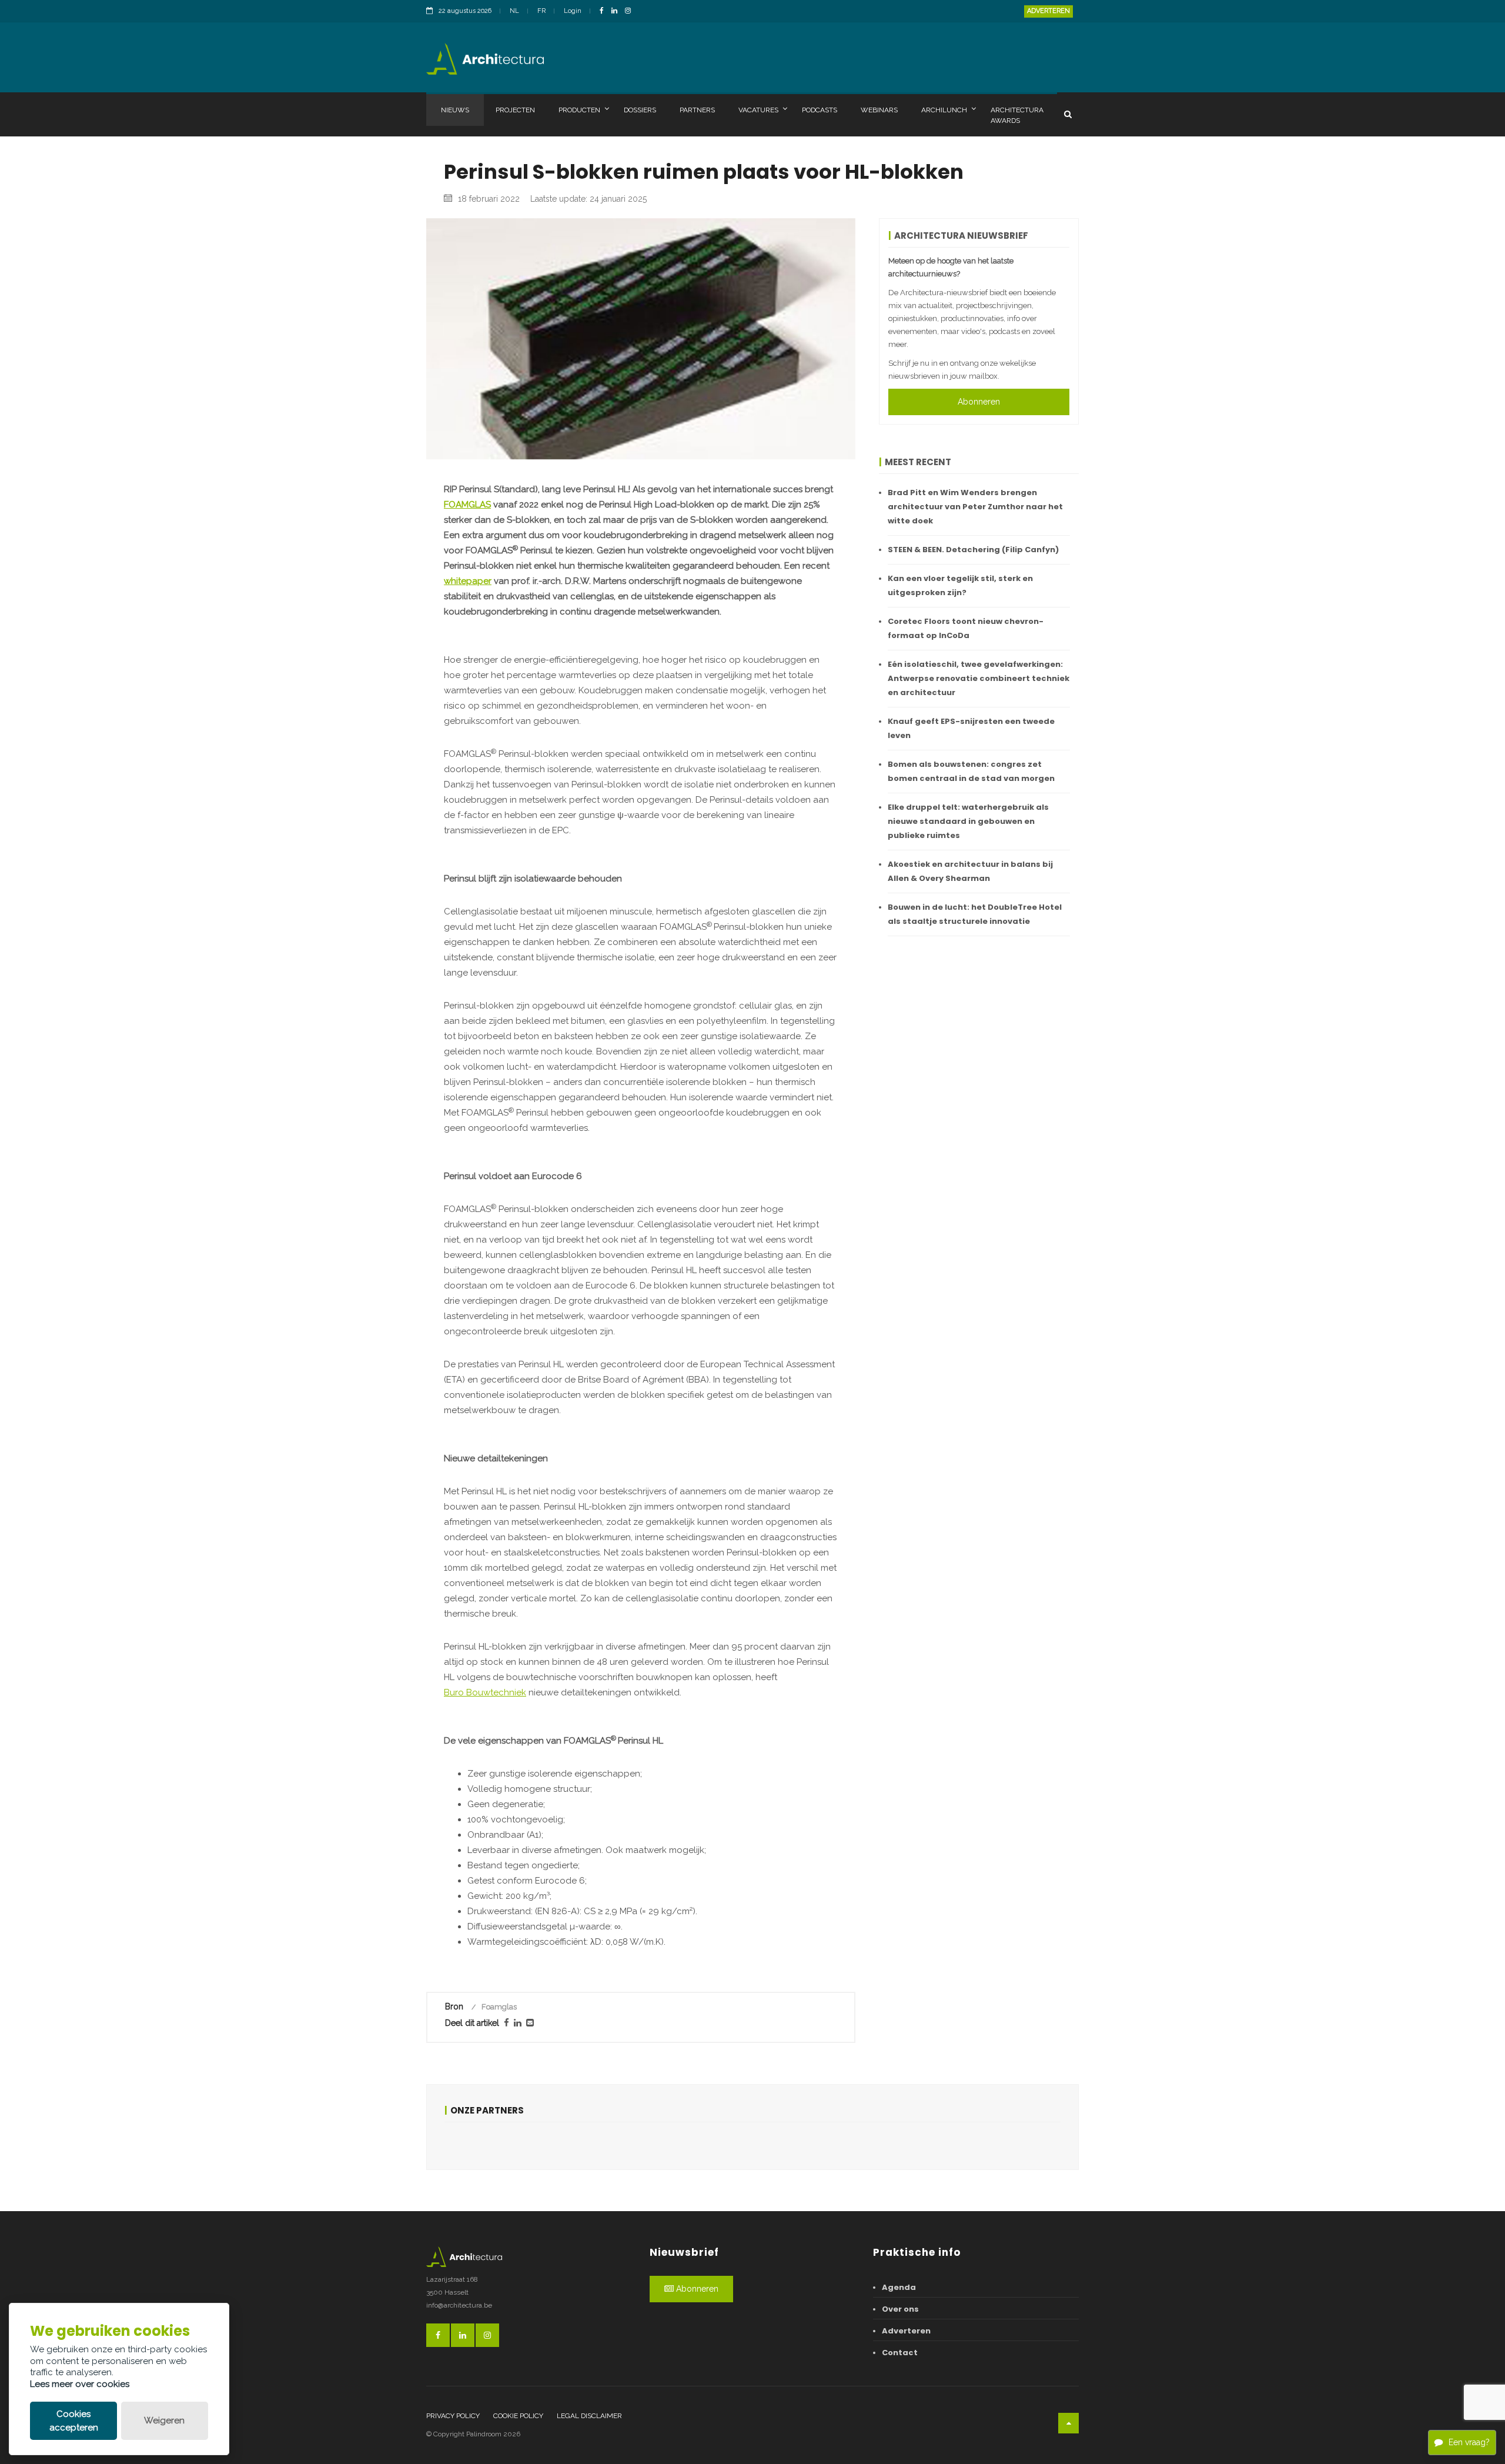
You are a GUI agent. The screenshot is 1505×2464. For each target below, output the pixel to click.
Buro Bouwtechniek (485, 1692)
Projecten (515, 110)
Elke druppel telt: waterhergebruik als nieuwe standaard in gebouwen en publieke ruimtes (968, 821)
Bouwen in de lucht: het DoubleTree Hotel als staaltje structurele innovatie (975, 914)
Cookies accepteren (74, 2421)
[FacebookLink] (605, 11)
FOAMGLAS (467, 505)
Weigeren (164, 2420)
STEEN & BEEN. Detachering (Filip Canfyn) (973, 550)
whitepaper (468, 581)
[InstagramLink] (631, 11)
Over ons (900, 2309)
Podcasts (820, 110)
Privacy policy (453, 2416)
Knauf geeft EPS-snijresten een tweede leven (971, 728)
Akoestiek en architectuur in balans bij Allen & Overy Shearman (970, 871)
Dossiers (640, 110)
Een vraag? (1469, 2442)
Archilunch (944, 110)
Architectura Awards (1017, 115)
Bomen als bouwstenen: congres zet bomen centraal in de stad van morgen (971, 771)
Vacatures (758, 110)
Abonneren (979, 402)
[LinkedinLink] (617, 11)
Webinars (879, 110)
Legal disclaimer (589, 2416)
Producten (579, 110)
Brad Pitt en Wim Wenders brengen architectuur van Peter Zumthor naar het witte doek (975, 507)
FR (541, 11)
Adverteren (1049, 11)
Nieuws (455, 110)
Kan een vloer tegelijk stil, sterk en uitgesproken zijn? (960, 585)
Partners (697, 110)
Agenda (899, 2287)
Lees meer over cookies (80, 2384)
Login (573, 11)
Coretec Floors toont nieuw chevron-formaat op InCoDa (966, 628)
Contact (900, 2353)
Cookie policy (518, 2416)
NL (514, 11)
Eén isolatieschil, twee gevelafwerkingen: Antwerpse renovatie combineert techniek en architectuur (979, 678)
